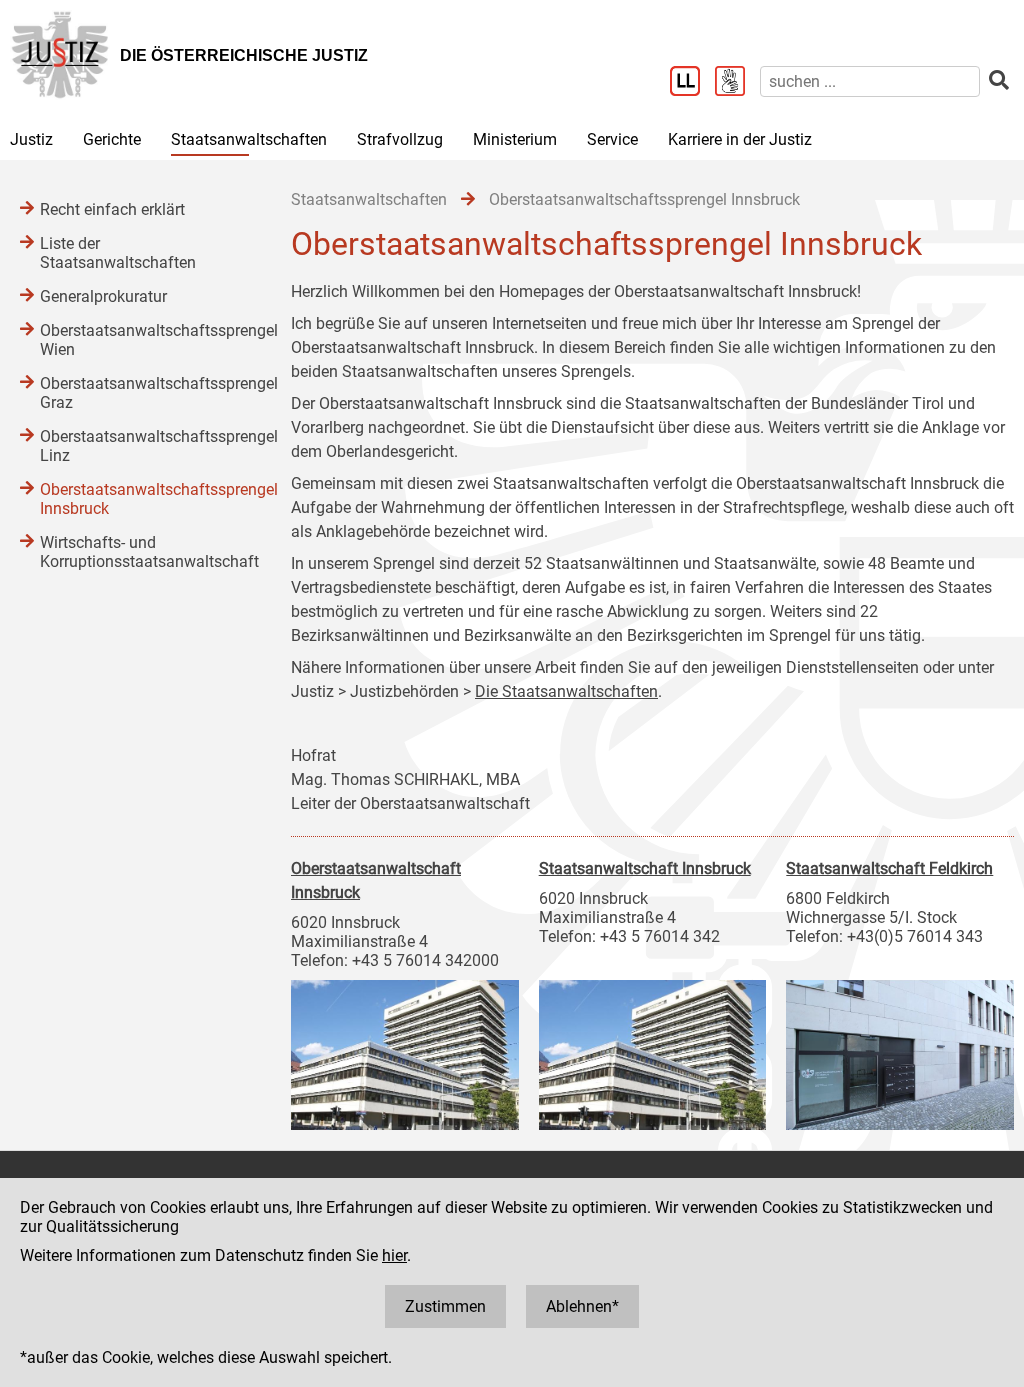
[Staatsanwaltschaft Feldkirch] (900, 1050)
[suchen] (999, 80)
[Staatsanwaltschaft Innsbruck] (653, 1050)
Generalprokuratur (103, 296)
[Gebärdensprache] (737, 83)
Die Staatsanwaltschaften (566, 691)
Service (612, 139)
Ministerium (515, 139)
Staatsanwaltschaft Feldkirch (889, 868)
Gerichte (112, 139)
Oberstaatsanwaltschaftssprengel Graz (145, 393)
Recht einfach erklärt (112, 209)
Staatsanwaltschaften (249, 139)
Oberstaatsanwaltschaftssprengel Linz (145, 446)
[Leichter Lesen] (692, 83)
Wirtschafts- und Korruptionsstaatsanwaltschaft (145, 552)
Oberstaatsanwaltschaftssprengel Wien (145, 340)
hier (394, 1255)
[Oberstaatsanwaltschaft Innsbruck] (405, 1050)
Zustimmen (445, 1306)
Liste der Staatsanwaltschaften (118, 253)
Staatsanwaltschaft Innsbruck (645, 868)
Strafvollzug (400, 139)
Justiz (31, 139)
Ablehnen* (582, 1306)
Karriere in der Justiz (740, 139)
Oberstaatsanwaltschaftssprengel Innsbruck (145, 499)
